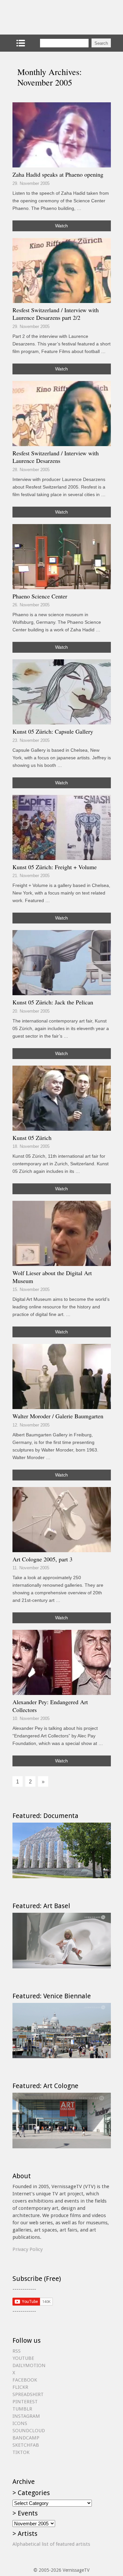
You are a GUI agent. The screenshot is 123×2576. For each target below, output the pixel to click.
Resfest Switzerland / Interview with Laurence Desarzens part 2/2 (56, 314)
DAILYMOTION (29, 2365)
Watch (61, 226)
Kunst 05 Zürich (32, 1138)
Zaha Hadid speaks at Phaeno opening (58, 174)
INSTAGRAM (26, 2416)
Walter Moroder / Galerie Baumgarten (58, 1416)
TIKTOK (21, 2452)
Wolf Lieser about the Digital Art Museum (52, 1277)
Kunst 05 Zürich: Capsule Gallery (53, 731)
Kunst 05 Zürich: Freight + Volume (55, 867)
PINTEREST (25, 2402)
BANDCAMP (26, 2438)
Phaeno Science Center (40, 596)
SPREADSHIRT (28, 2394)
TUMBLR (22, 2409)
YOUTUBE (23, 2358)
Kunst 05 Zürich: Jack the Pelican (53, 1002)
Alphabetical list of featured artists (51, 2544)
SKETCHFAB (26, 2445)
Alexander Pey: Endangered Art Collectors (50, 1706)
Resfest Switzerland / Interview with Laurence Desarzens (56, 457)
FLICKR (20, 2387)
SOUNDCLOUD (29, 2431)
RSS (17, 2351)
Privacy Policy (28, 2249)
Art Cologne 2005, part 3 (42, 1559)
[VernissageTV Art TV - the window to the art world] (45, 17)
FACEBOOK (25, 2380)
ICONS (20, 2423)
